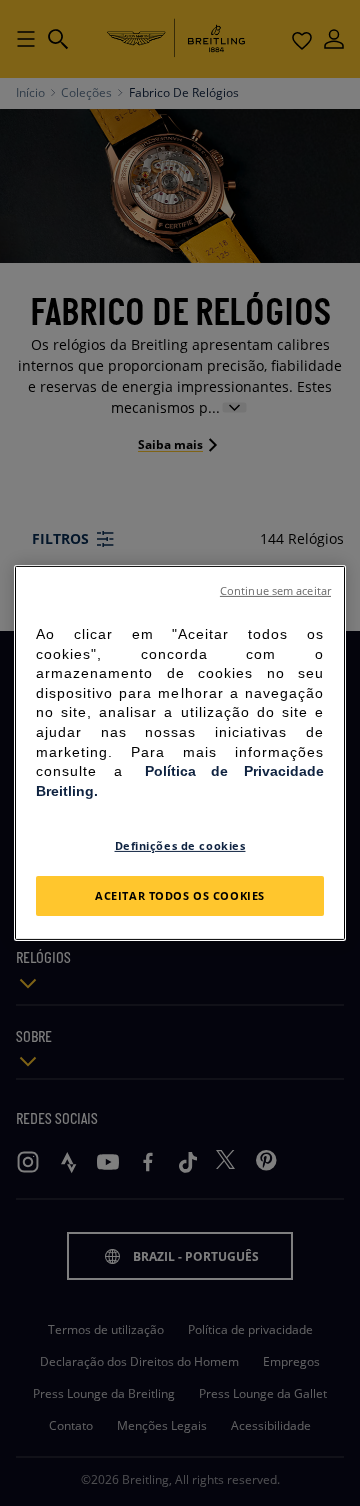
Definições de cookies (180, 845)
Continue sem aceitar (275, 591)
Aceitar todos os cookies (180, 895)
